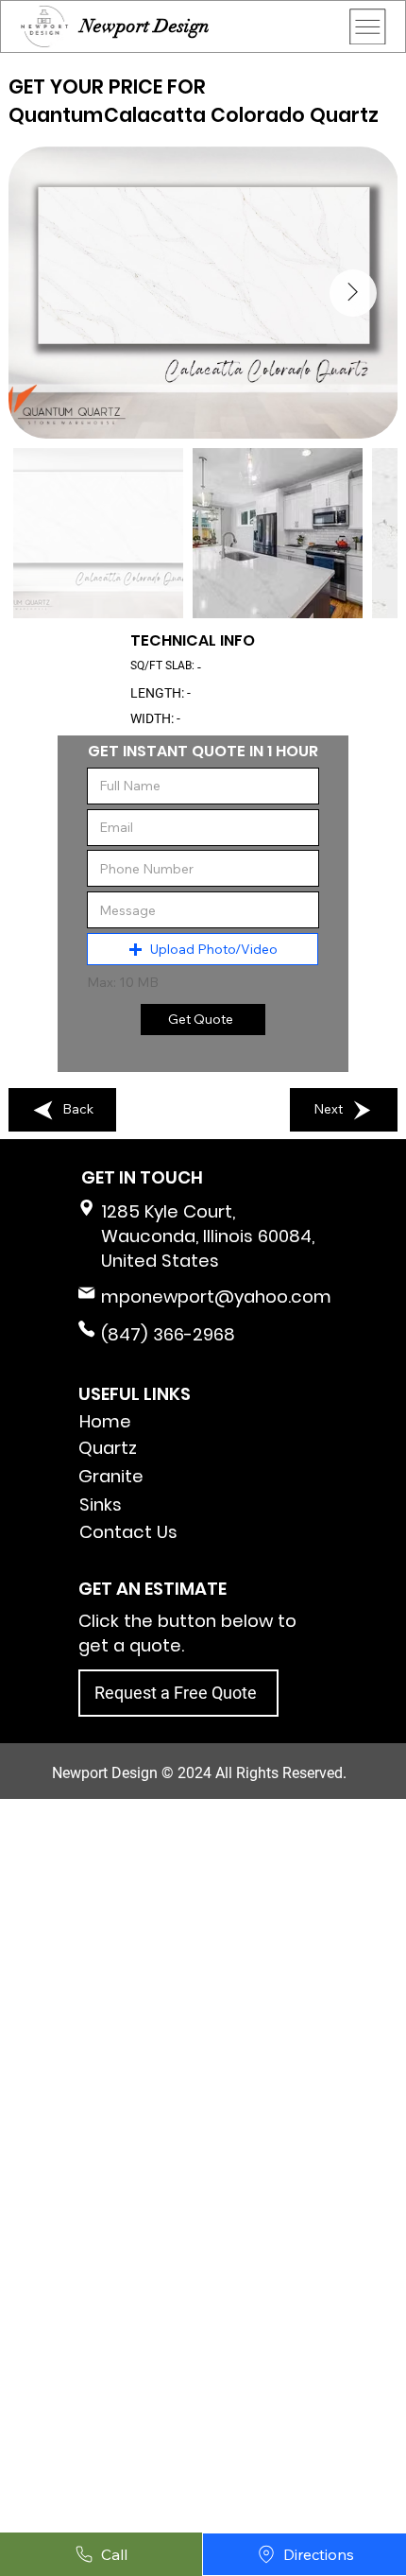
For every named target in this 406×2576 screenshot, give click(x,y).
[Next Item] (353, 293)
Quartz (108, 1448)
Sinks (101, 1504)
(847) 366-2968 (168, 1334)
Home (105, 1421)
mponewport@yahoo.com (216, 1297)
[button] (203, 949)
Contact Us (128, 1532)
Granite (111, 1476)
